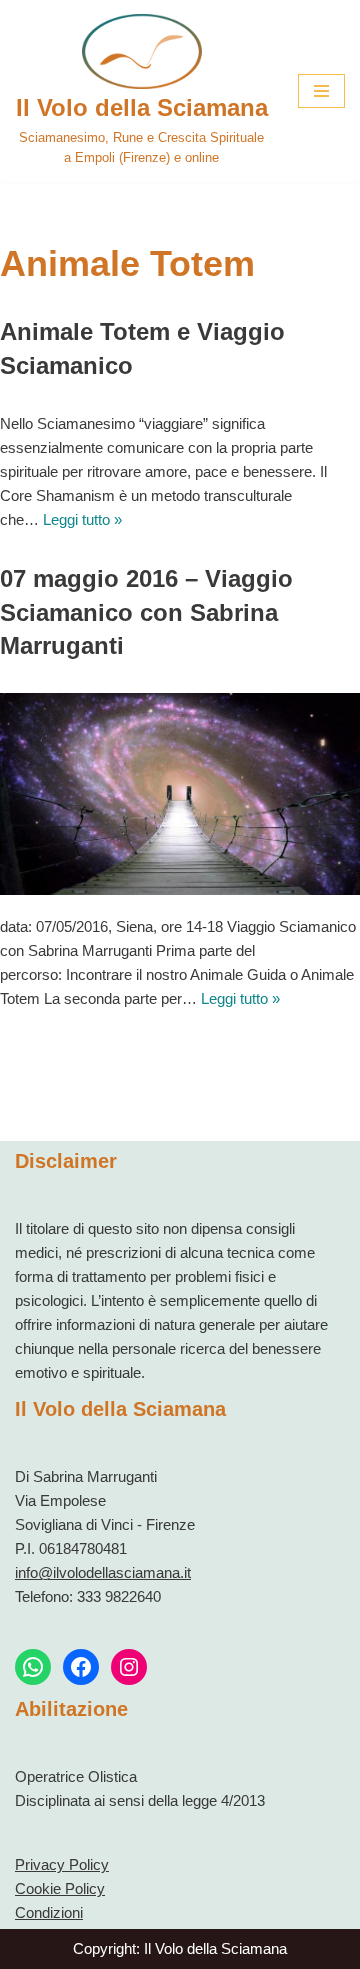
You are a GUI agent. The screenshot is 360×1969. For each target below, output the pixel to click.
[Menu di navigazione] (321, 91)
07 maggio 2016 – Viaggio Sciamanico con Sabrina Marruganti (146, 612)
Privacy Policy (62, 1864)
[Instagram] (129, 1667)
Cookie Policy (60, 1888)
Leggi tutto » (82, 519)
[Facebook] (81, 1667)
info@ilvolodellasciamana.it (103, 1572)
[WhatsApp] (33, 1667)
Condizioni (49, 1912)
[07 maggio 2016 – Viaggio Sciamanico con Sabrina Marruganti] (180, 794)
